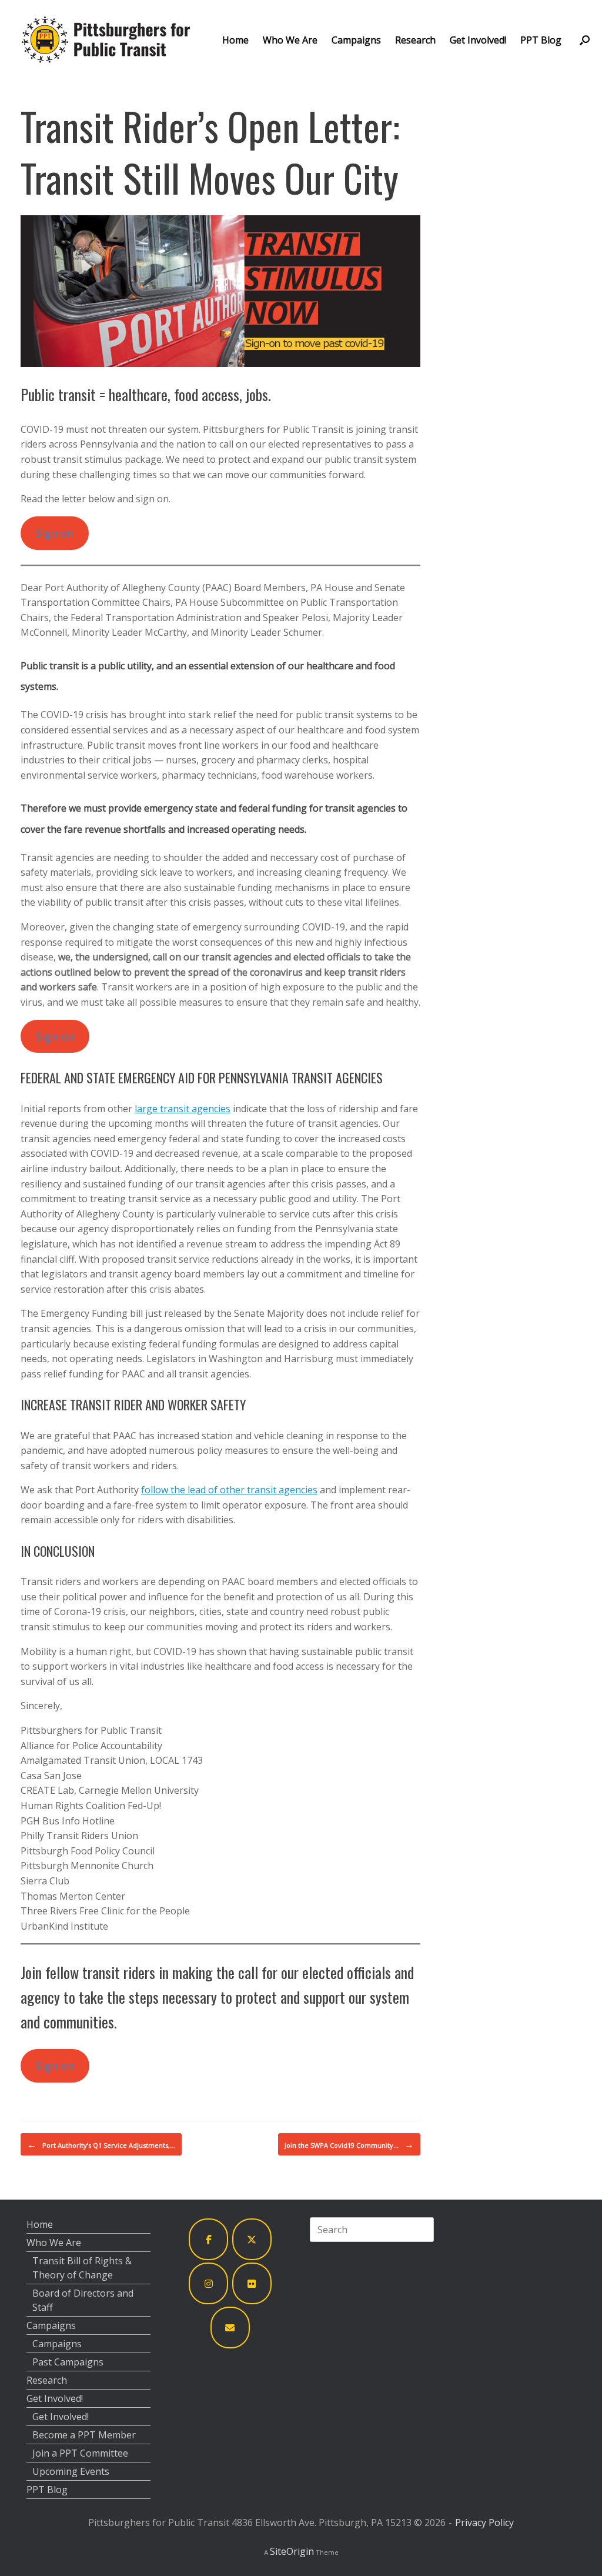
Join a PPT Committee (80, 2453)
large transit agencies (183, 1109)
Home (235, 40)
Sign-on (55, 1036)
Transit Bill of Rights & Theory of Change (82, 2268)
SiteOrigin (292, 2551)
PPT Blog (541, 40)
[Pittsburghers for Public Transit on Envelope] (230, 2328)
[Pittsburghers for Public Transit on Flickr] (252, 2283)
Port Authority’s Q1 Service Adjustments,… (101, 2144)
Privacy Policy (484, 2522)
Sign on (55, 533)
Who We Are (290, 40)
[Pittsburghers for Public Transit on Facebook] (209, 2239)
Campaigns (356, 40)
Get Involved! (478, 40)
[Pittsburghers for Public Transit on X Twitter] (252, 2239)
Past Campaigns (68, 2362)
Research (415, 40)
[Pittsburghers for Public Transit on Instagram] (209, 2283)
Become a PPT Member (84, 2435)
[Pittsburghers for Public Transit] (106, 40)
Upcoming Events (71, 2471)
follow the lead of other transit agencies (229, 1490)
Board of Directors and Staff (83, 2300)
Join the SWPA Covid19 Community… (349, 2144)
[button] (585, 40)
